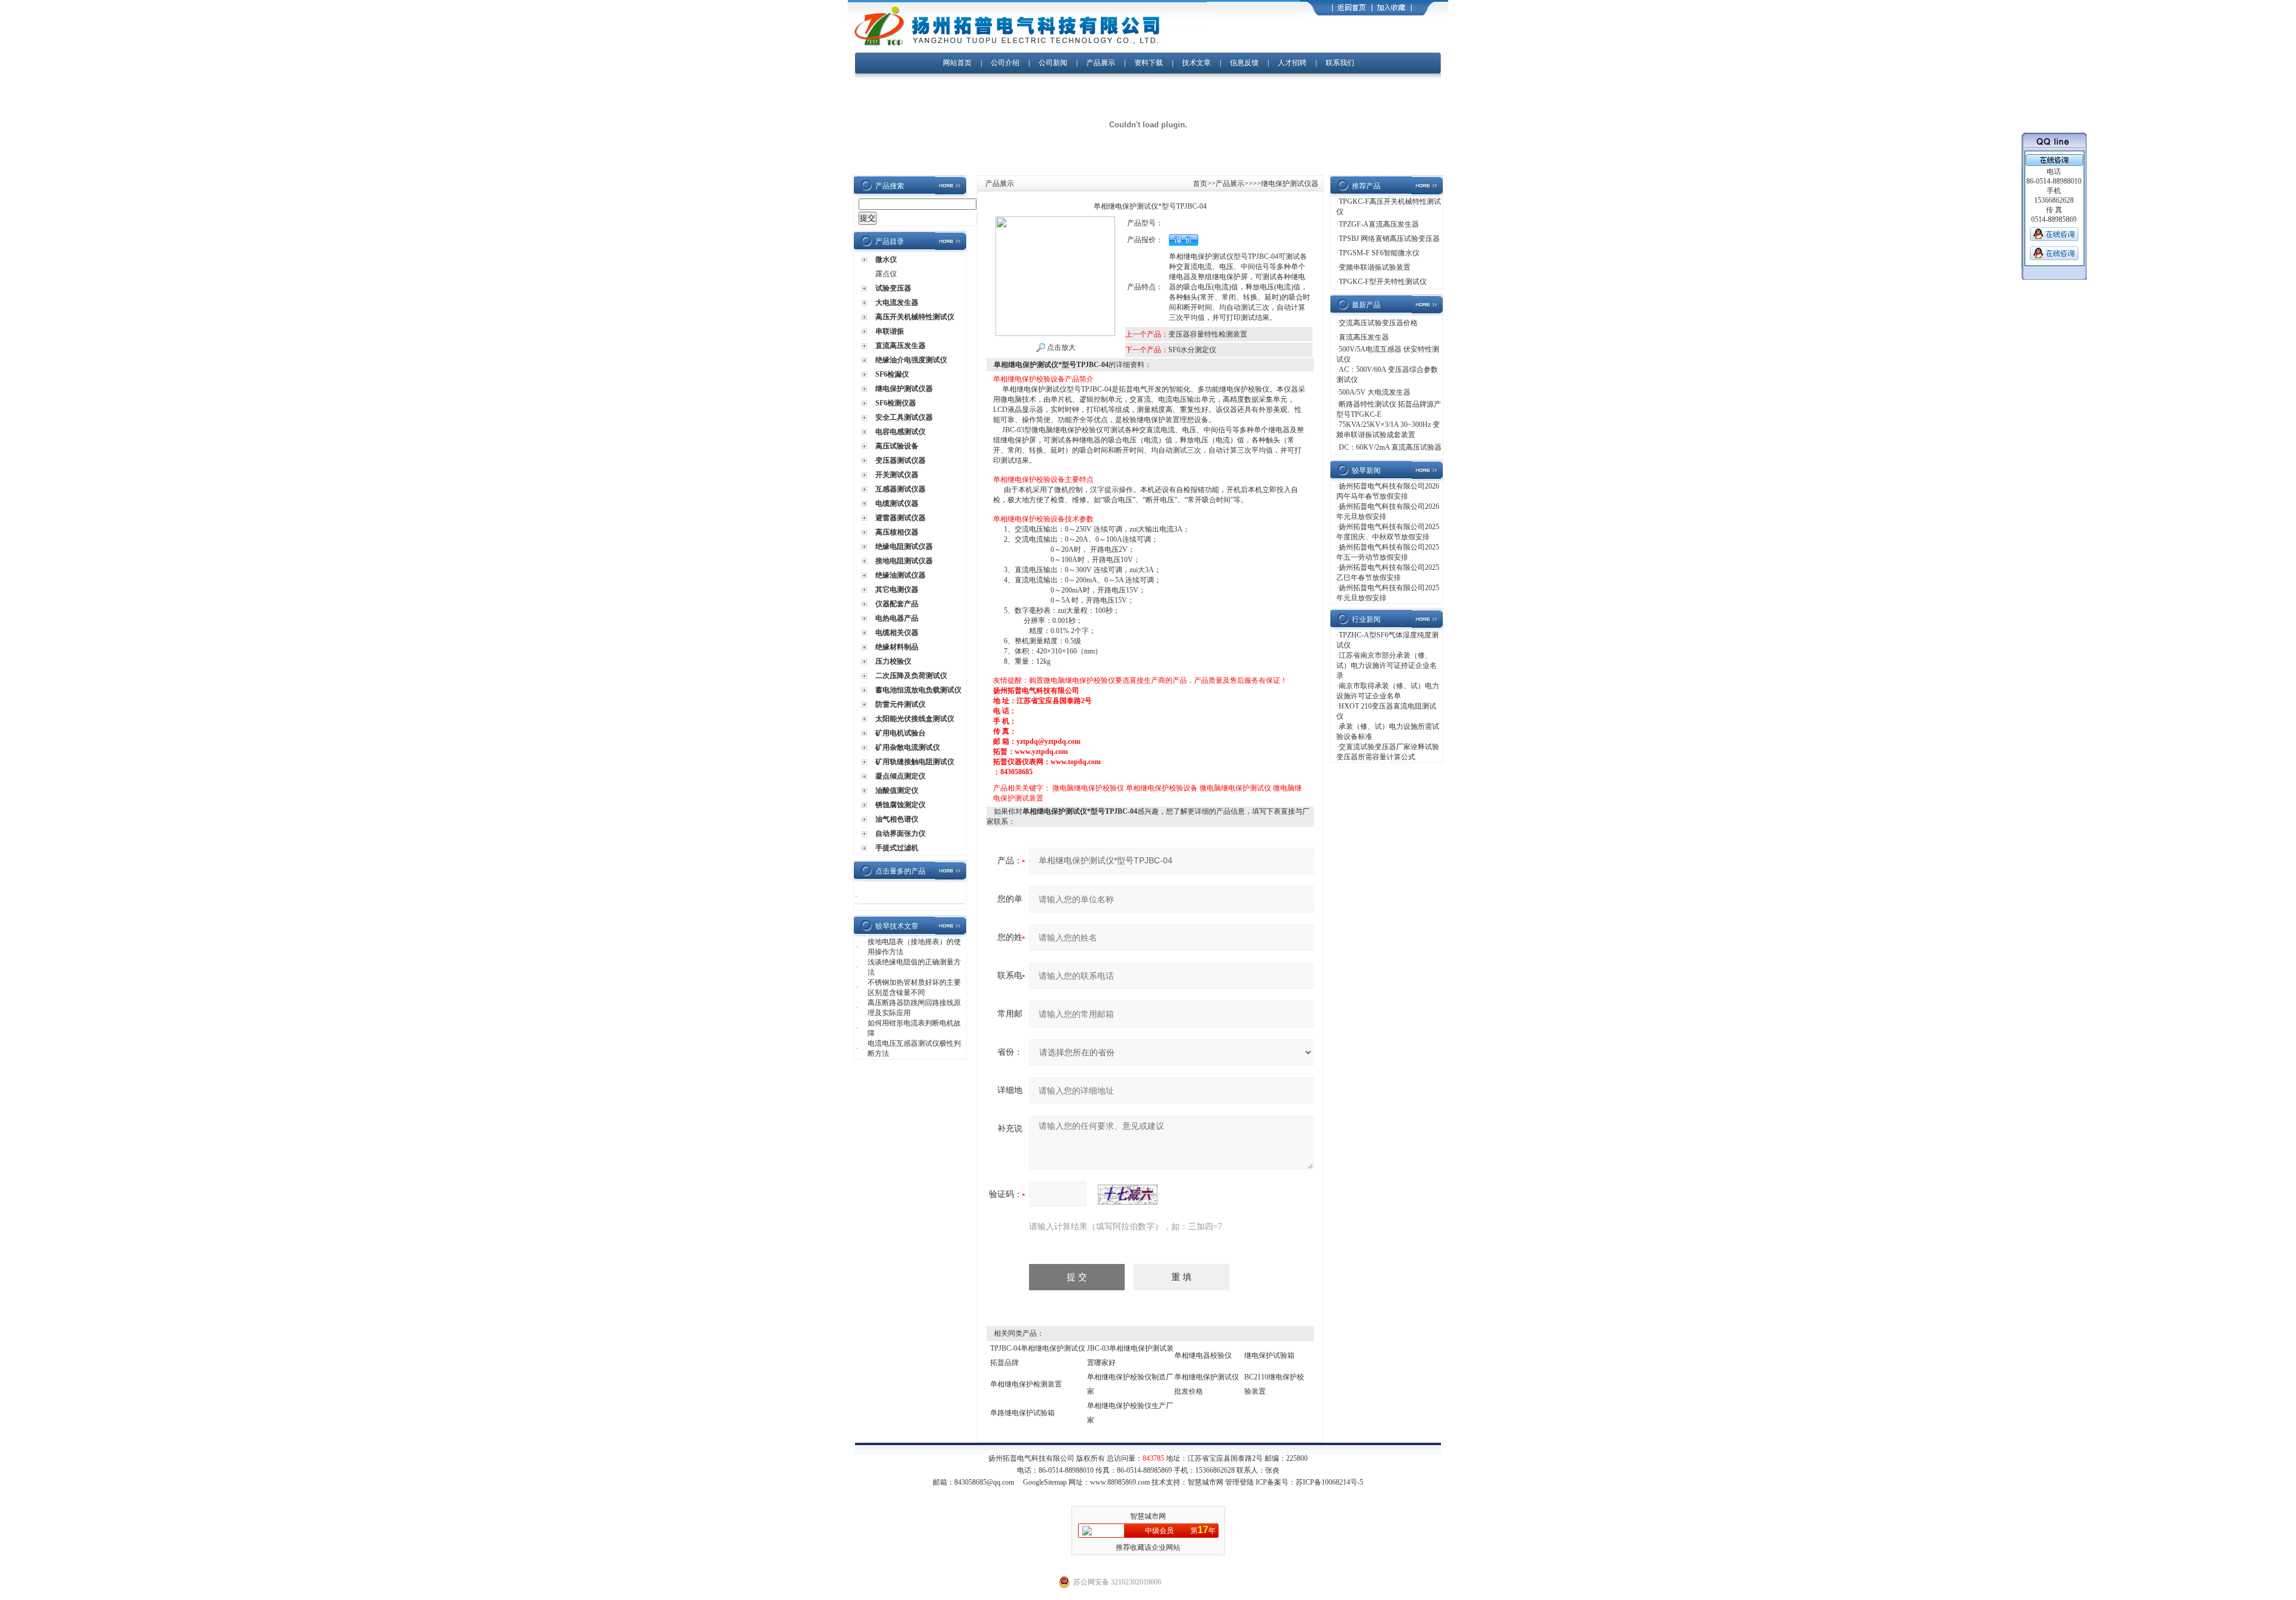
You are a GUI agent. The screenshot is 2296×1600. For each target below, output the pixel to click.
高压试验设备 (897, 446)
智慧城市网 (1205, 1482)
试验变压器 (893, 288)
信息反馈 (1244, 63)
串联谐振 (890, 331)
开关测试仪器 (897, 475)
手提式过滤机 (897, 848)
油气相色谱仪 (897, 819)
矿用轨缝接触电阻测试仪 (915, 762)
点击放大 (1060, 347)
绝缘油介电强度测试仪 (911, 360)
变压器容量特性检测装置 (1208, 334)
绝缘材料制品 (897, 647)
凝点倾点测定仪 (900, 776)
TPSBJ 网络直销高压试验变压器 (1389, 239)
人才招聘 (1292, 63)
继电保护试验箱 (1269, 1355)
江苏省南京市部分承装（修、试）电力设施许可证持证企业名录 (1387, 665)
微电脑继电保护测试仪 (1235, 788)
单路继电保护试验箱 (1022, 1413)
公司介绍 (1005, 63)
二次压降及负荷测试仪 (911, 676)
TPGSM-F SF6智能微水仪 (1379, 253)
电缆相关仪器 (897, 633)
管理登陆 (1239, 1482)
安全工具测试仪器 (904, 417)
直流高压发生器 (900, 346)
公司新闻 (1054, 63)
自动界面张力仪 (900, 833)
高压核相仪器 (897, 532)
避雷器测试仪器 (900, 518)
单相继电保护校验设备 (1162, 788)
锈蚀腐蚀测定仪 (900, 805)
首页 (1200, 184)
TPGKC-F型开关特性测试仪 (1383, 282)
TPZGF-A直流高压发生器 (1379, 224)
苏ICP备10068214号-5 (1329, 1482)
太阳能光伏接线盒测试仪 (915, 719)
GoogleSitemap (1045, 1482)
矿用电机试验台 (900, 733)
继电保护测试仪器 (904, 389)
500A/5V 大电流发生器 (1375, 392)
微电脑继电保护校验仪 (1088, 788)
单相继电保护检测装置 (1026, 1384)
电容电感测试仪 (900, 432)
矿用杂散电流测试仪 (908, 747)
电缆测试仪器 (897, 503)
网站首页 (957, 63)
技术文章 (1196, 63)
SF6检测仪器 (896, 403)
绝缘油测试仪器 (900, 575)
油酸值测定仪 (897, 790)
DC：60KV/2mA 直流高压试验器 (1390, 447)
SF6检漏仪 (892, 374)
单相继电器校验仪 (1203, 1355)
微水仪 (886, 259)
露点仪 (886, 274)
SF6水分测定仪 (1192, 350)
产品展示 (1101, 63)
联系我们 (1340, 63)
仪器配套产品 (897, 604)
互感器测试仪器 (900, 489)
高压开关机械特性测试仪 (915, 317)
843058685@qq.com (984, 1482)
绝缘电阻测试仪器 (904, 546)
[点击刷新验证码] (1128, 1195)
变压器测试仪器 (900, 460)
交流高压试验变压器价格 (1378, 323)
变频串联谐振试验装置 (1375, 267)
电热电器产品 (897, 618)
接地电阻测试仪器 (904, 561)
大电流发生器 (897, 303)
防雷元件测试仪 (900, 704)
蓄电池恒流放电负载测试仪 (918, 690)
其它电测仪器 (897, 590)
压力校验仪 (893, 661)
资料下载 (1149, 63)
